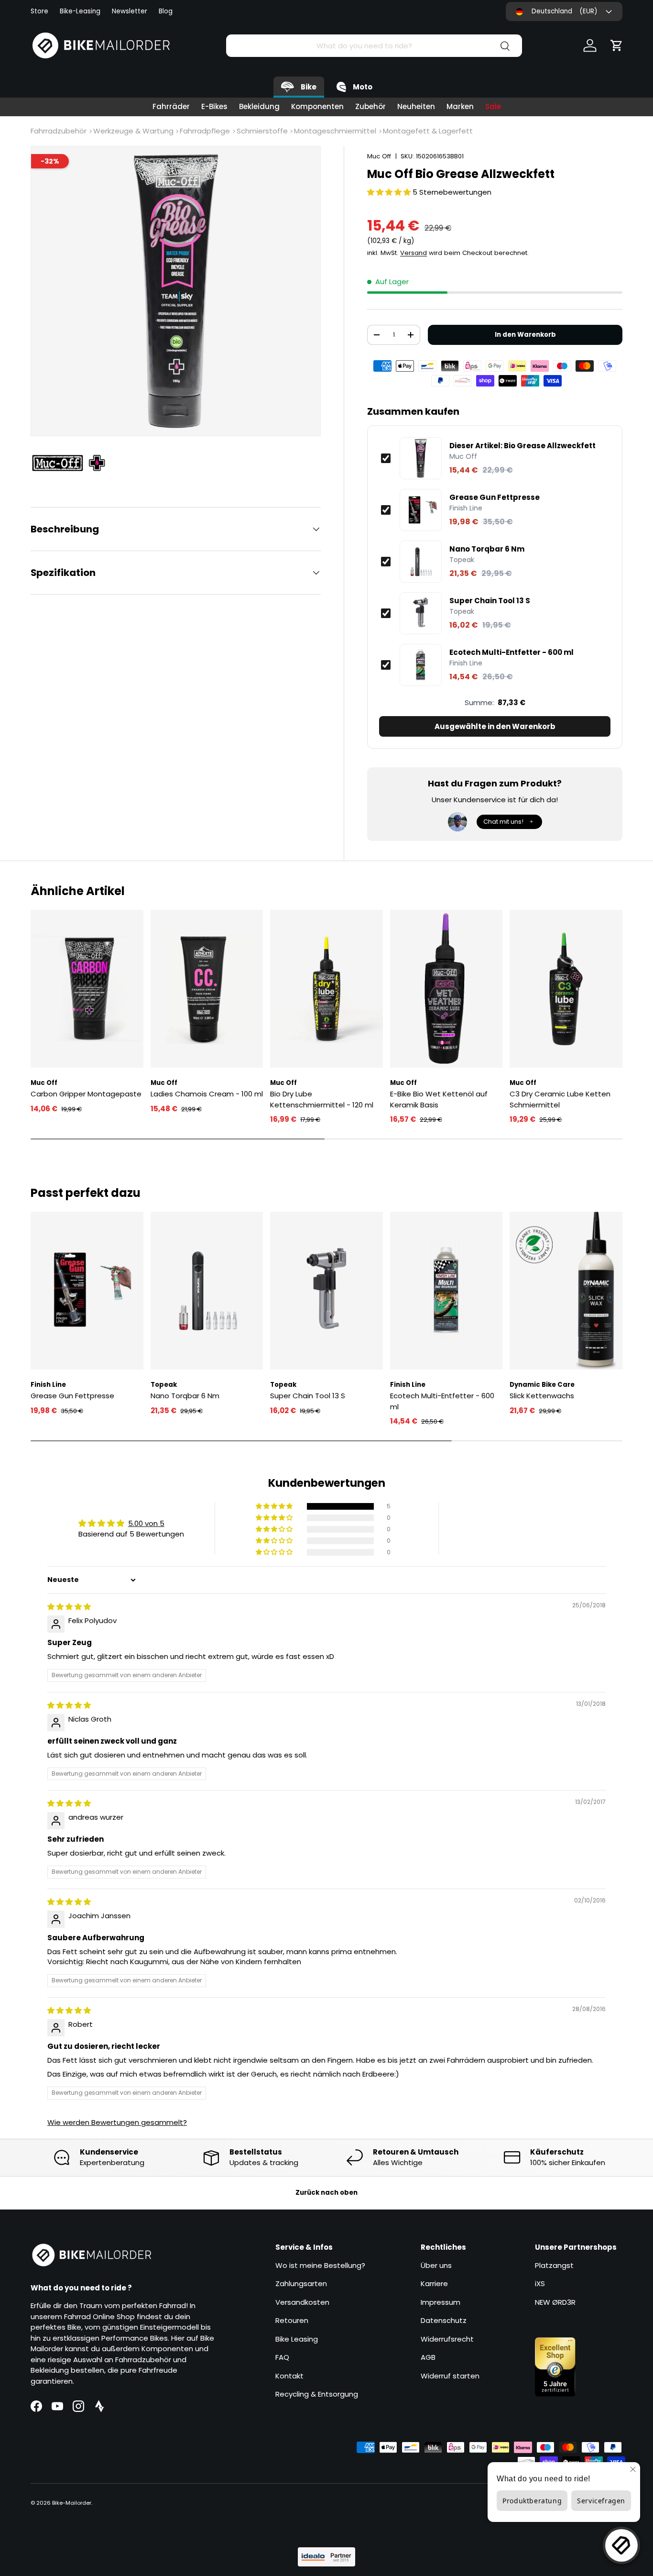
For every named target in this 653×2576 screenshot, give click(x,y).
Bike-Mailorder (72, 2503)
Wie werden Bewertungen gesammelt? (117, 2122)
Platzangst (554, 2265)
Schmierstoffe (262, 131)
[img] (69, 1607)
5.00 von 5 (146, 1523)
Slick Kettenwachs (542, 1396)
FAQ (282, 2357)
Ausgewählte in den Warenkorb (495, 726)
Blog (166, 11)
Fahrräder (171, 106)
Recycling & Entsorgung (317, 2394)
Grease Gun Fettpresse (495, 498)
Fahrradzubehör (59, 131)
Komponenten (317, 106)
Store (39, 11)
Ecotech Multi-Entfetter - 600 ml (512, 652)
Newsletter (130, 11)
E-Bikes (214, 106)
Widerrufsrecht (447, 2339)
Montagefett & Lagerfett (428, 131)
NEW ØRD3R (555, 2302)
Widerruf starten (450, 2376)
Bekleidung (259, 106)
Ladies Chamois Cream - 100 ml (207, 1094)
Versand (414, 253)
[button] (617, 45)
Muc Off (379, 156)
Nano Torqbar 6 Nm (487, 549)
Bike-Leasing (80, 11)
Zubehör (370, 106)
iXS (540, 2283)
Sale (493, 106)
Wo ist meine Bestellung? (320, 2265)
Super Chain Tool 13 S (490, 601)
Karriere (434, 2283)
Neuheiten (416, 106)
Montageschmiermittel (335, 131)
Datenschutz (444, 2320)
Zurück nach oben (326, 2193)
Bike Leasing (297, 2339)
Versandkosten (302, 2302)
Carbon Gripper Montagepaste (86, 1094)
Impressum (441, 2302)
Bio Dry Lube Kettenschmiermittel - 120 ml (322, 1099)
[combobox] (374, 46)
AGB (428, 2357)
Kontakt (289, 2376)
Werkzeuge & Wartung (133, 131)
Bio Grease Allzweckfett (522, 446)
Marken (460, 106)
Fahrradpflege (205, 131)
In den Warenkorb (525, 335)
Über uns (436, 2265)
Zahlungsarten (301, 2283)
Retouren (292, 2320)
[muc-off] (74, 463)
